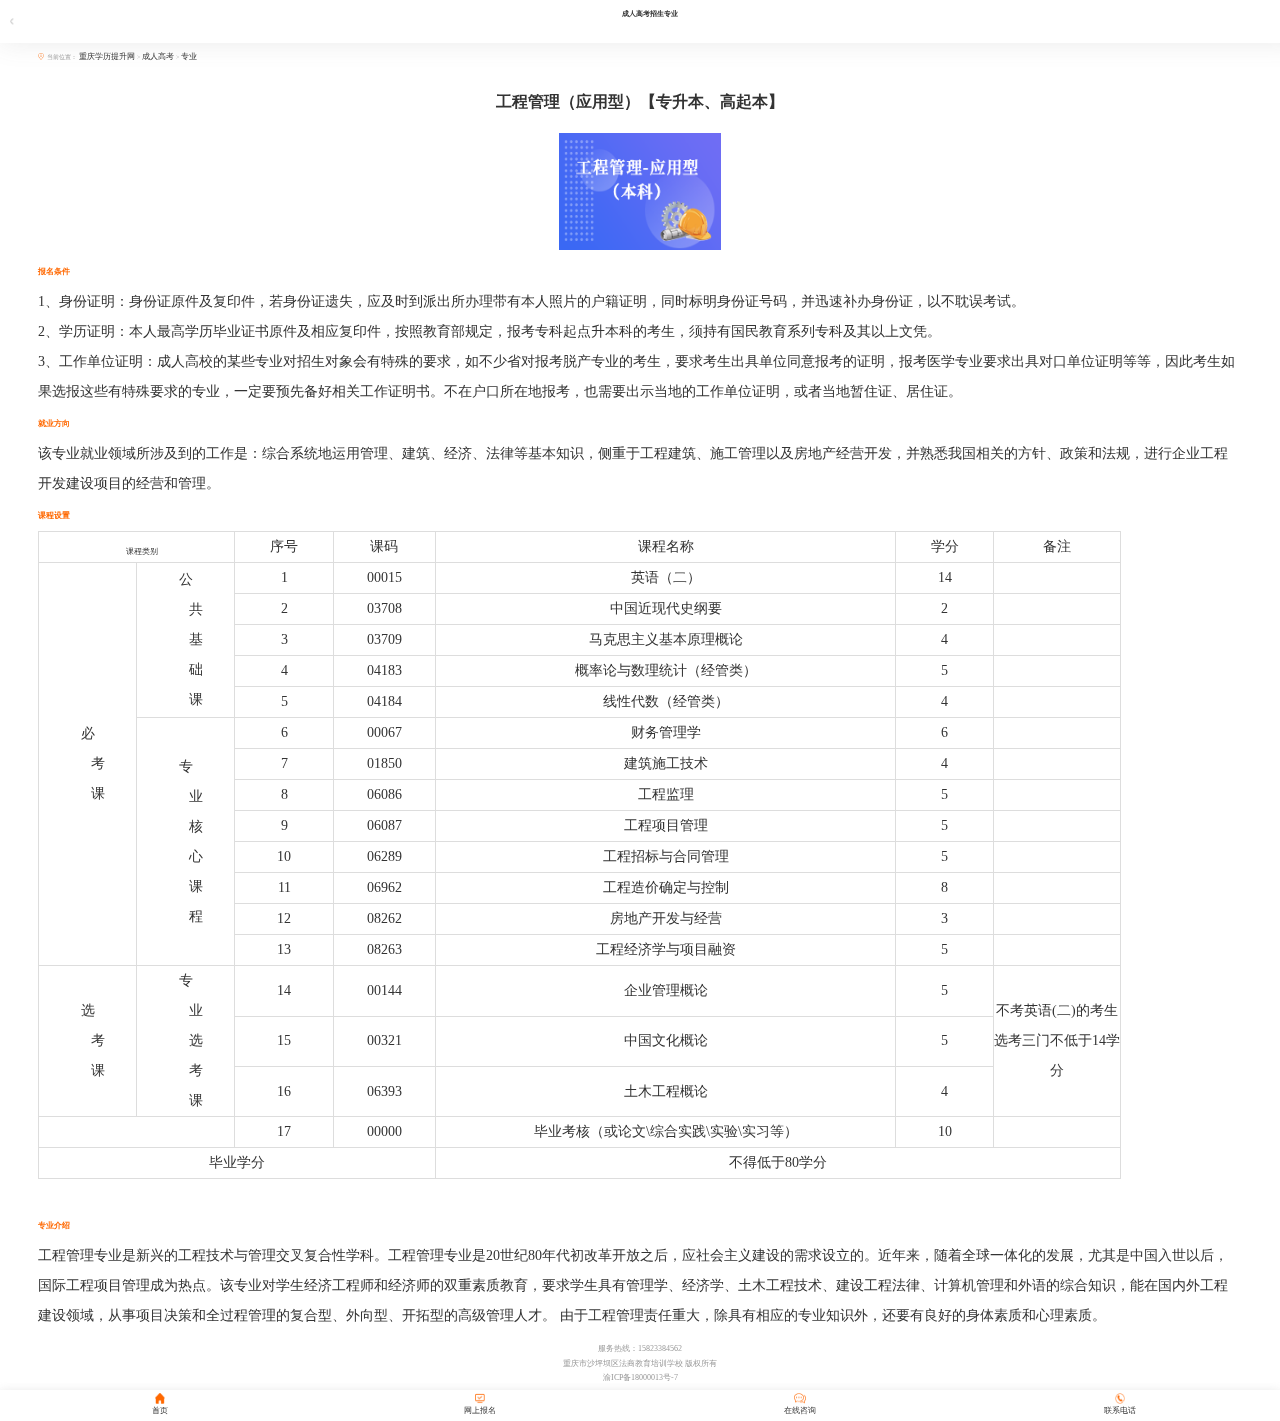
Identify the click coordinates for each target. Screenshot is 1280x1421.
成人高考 (158, 56)
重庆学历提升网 (108, 56)
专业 (189, 56)
